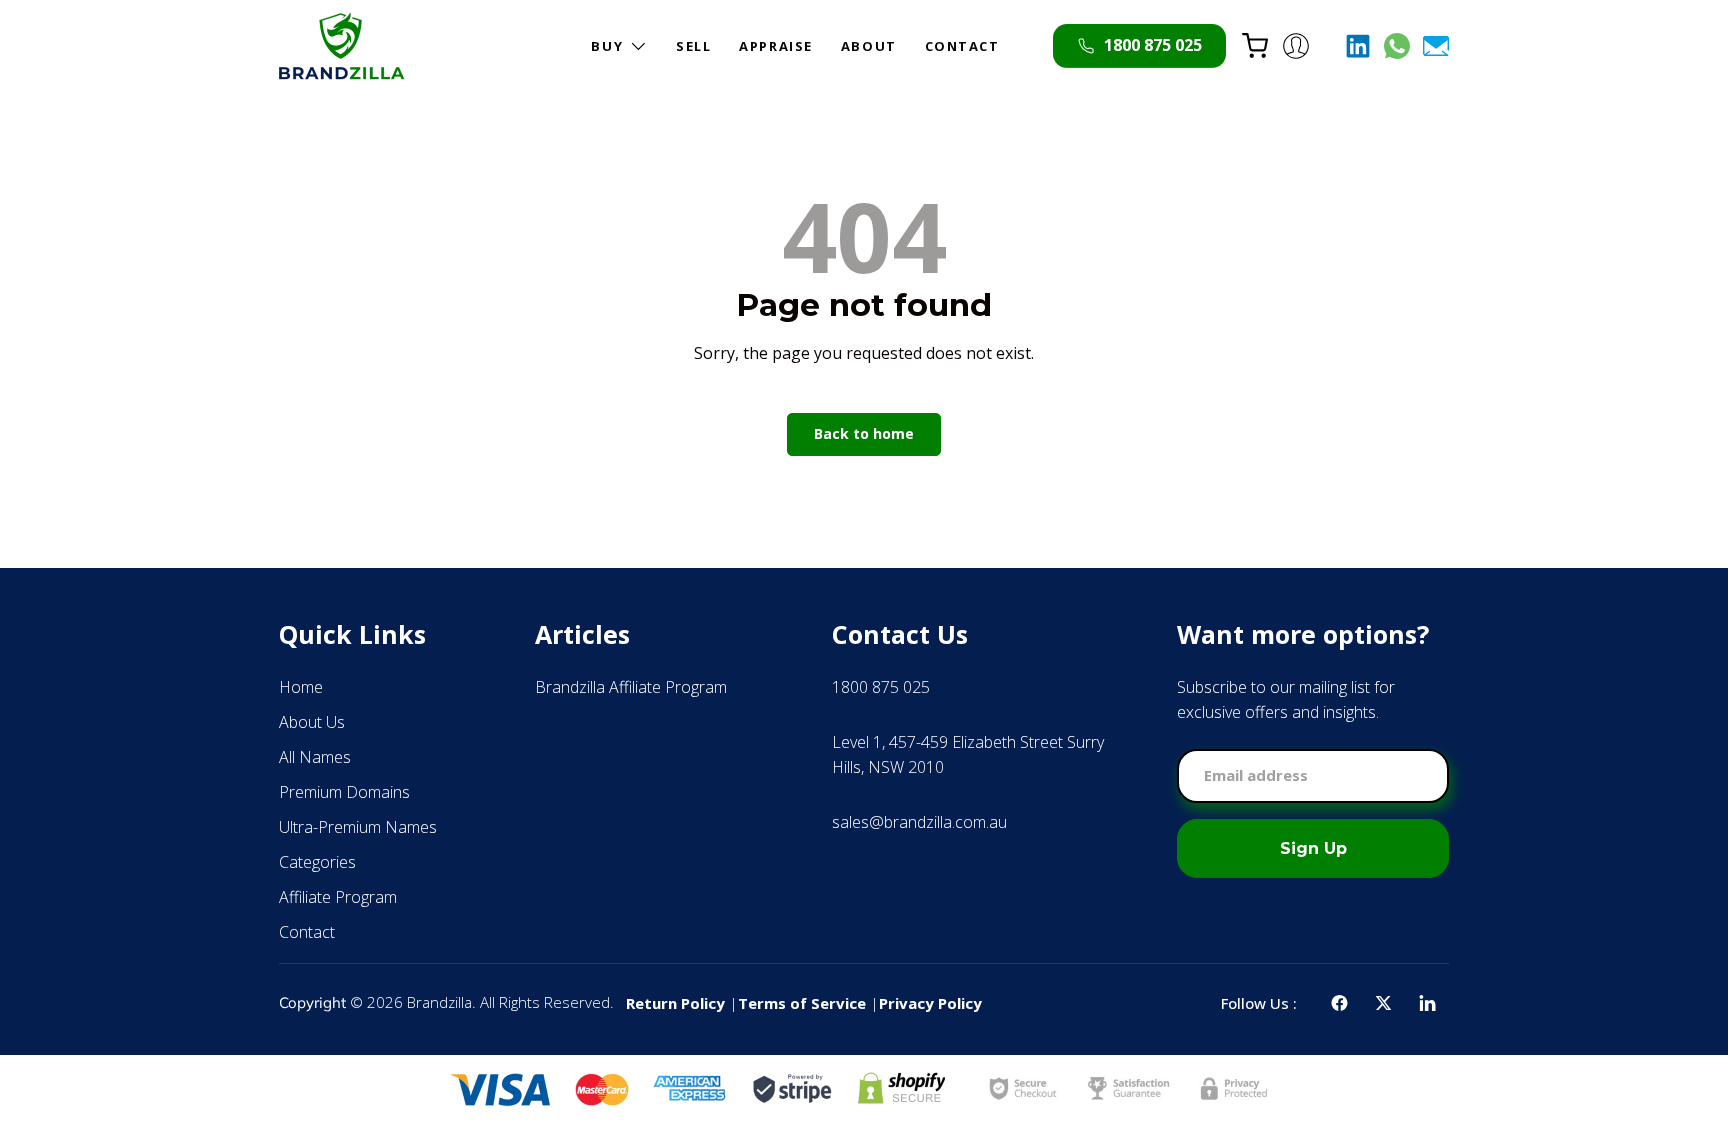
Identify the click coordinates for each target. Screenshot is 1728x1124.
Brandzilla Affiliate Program (631, 687)
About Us (312, 722)
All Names (315, 757)
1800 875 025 (881, 687)
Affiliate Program (338, 897)
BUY (607, 46)
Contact (307, 932)
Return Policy (675, 1003)
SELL (693, 46)
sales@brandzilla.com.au (919, 822)
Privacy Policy (930, 1003)
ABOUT (869, 46)
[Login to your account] (1296, 46)
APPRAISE (775, 46)
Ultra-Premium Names (358, 827)
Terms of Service (802, 1003)
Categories (317, 862)
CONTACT (962, 46)
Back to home (864, 433)
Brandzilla (439, 1002)
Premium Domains (344, 792)
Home (301, 687)
